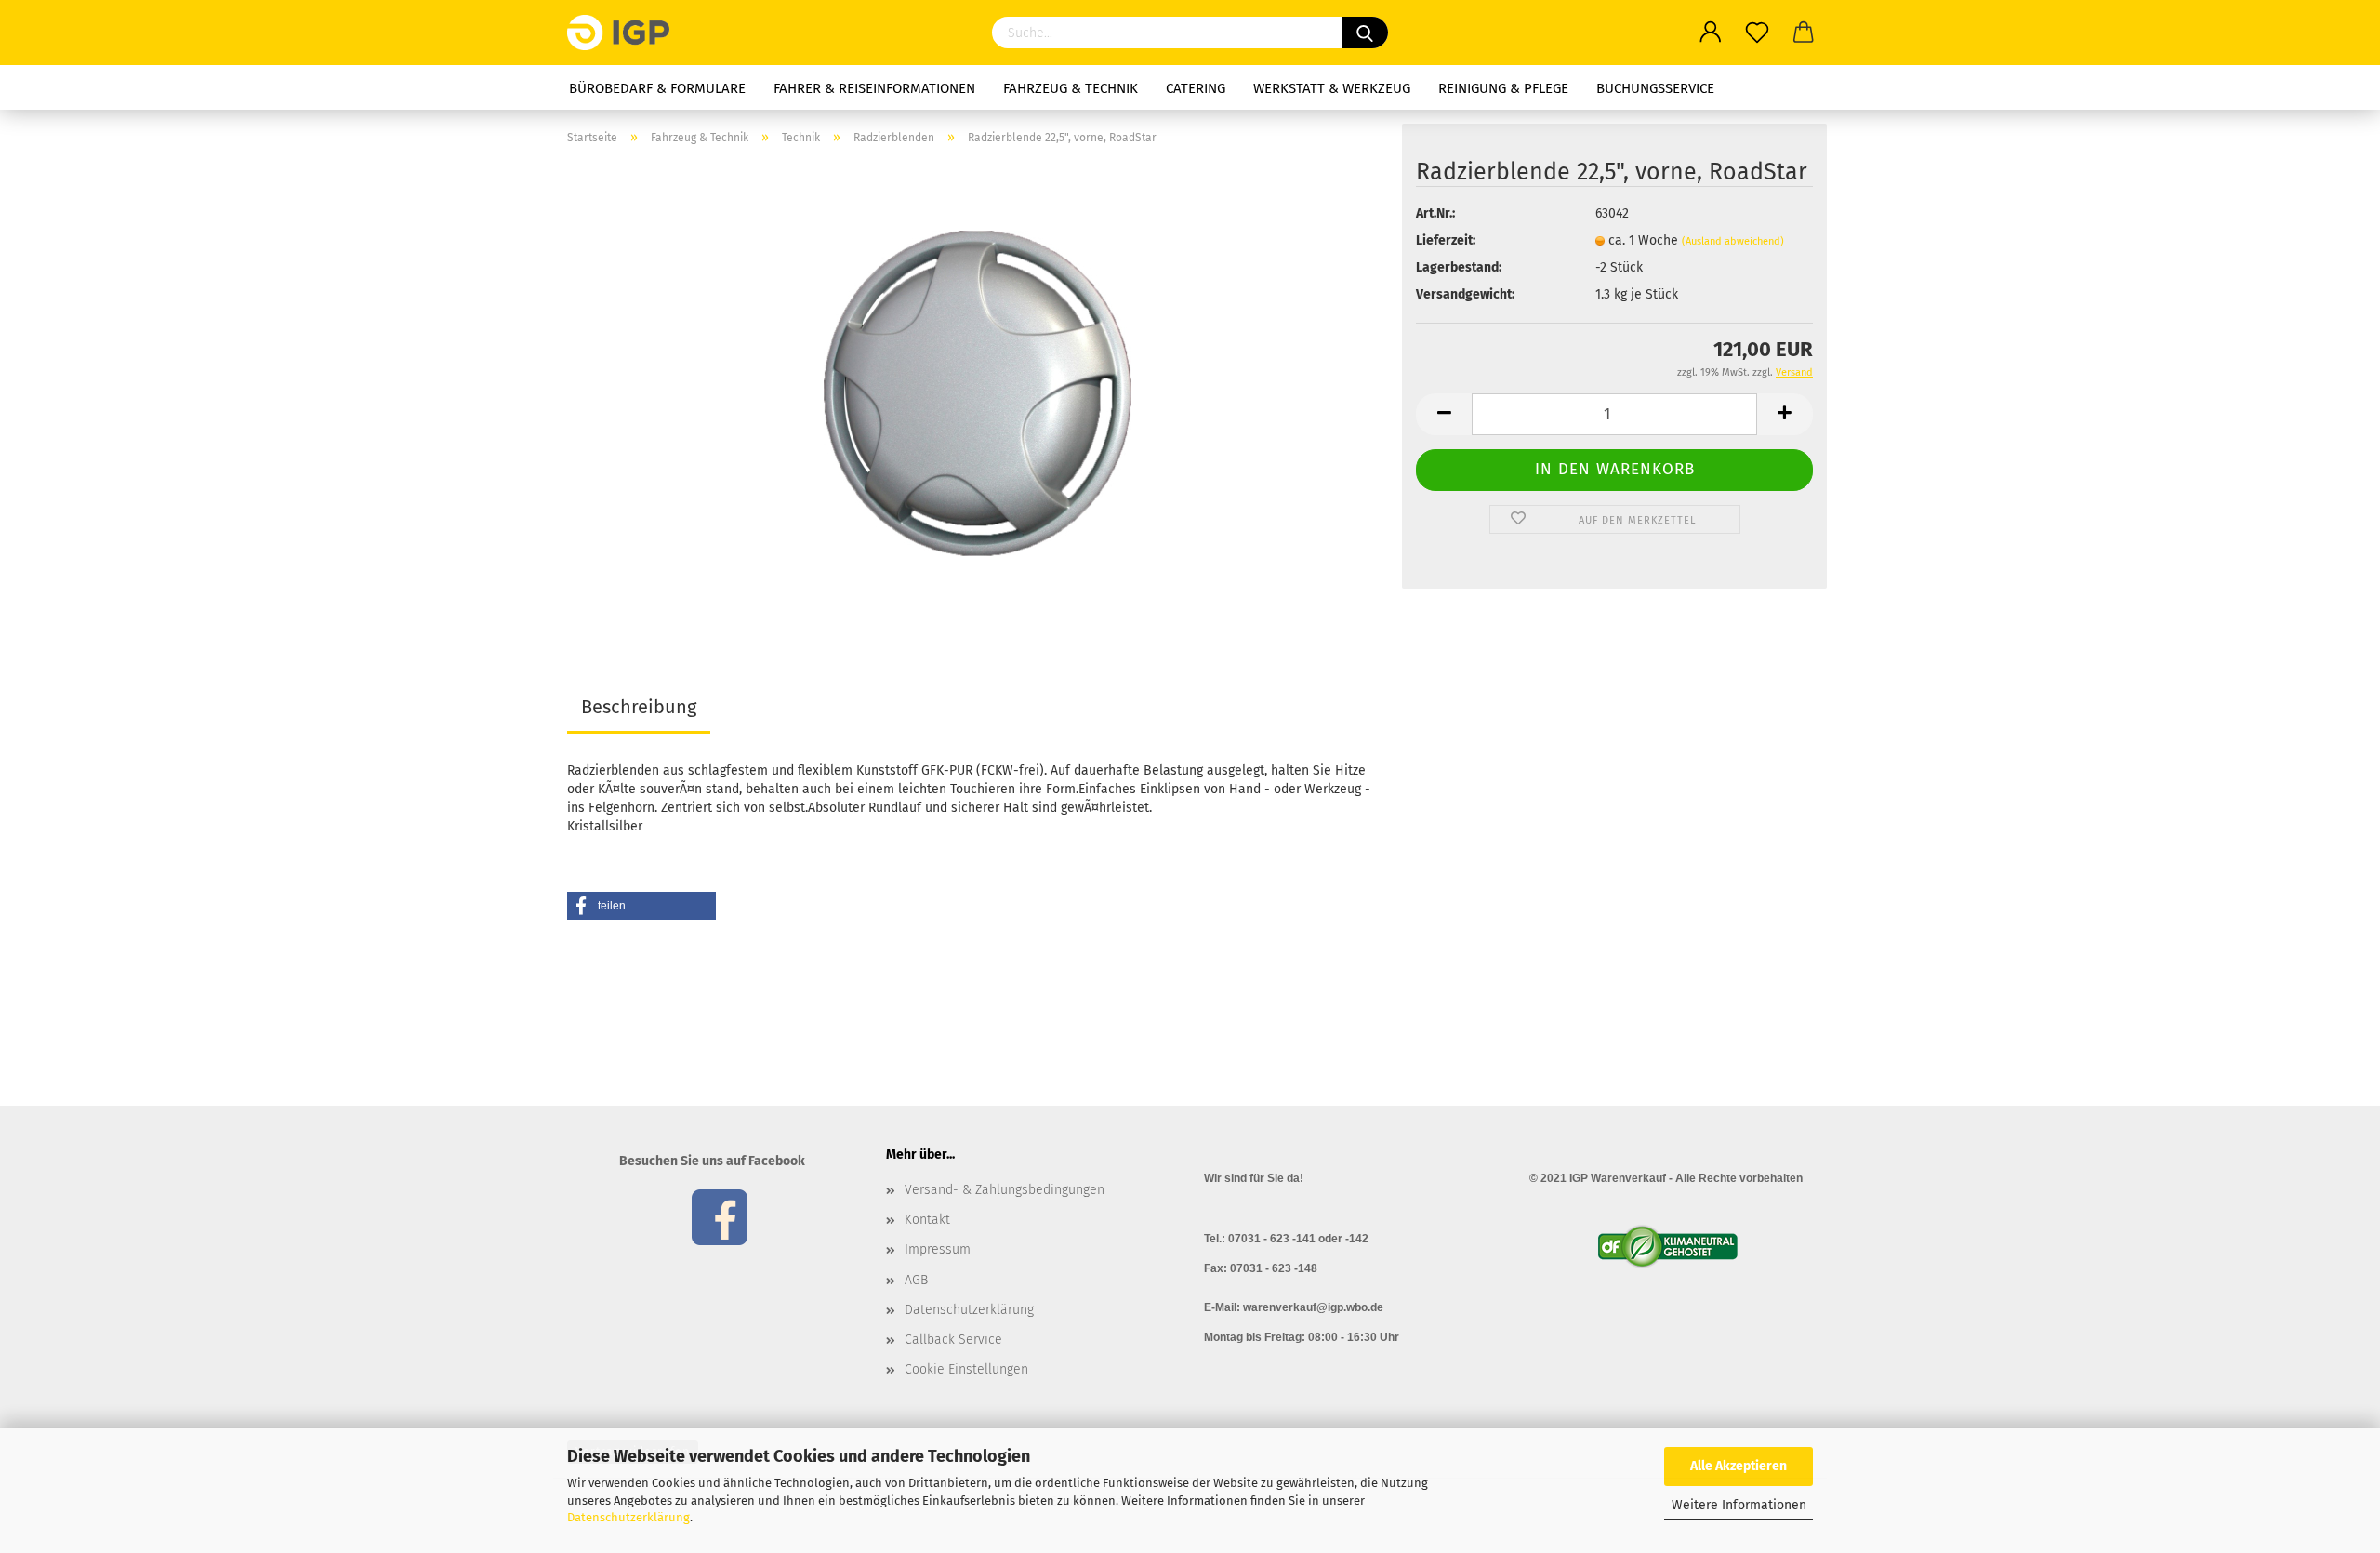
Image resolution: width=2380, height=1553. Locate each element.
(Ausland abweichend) (1733, 241)
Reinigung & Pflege (1503, 88)
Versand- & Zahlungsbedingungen (1005, 1190)
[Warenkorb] (1804, 33)
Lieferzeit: (1446, 240)
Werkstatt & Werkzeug (1332, 88)
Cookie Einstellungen (966, 1369)
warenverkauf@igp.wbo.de (1313, 1307)
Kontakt (927, 1220)
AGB (916, 1280)
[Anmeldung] (1711, 33)
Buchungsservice (1655, 88)
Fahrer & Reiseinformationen (874, 88)
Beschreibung (639, 707)
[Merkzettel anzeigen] (1757, 33)
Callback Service (953, 1340)
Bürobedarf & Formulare (657, 88)
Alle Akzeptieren (1739, 1466)
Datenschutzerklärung (628, 1517)
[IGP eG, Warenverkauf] (625, 33)
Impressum (938, 1249)
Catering (1196, 88)
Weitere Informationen (1739, 1505)
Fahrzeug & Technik (1071, 88)
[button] (641, 906)
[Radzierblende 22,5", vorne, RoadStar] (978, 393)
